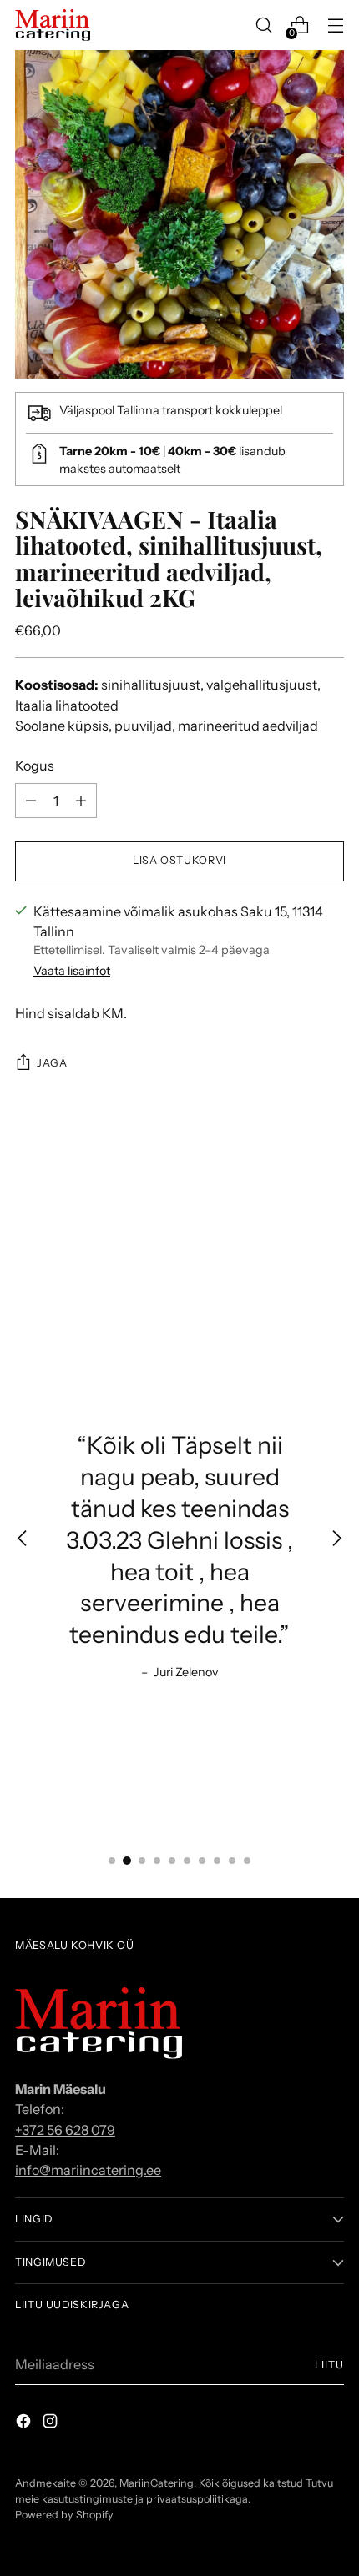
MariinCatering (157, 2483)
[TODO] (31, 801)
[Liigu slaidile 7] (202, 1860)
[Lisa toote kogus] (81, 801)
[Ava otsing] (263, 25)
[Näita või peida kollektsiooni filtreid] (336, 1540)
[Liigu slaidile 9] (232, 1860)
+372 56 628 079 (65, 2130)
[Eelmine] (23, 1540)
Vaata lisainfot (72, 971)
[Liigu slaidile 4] (157, 1860)
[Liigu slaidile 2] (127, 1860)
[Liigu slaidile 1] (112, 1860)
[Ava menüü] (335, 25)
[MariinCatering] (53, 25)
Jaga (52, 1063)
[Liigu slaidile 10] (247, 1860)
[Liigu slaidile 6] (187, 1860)
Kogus (35, 766)
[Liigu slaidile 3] (142, 1860)
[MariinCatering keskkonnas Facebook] (25, 2423)
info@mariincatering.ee (88, 2170)
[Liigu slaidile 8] (217, 1860)
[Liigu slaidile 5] (172, 1860)
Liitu (329, 2365)
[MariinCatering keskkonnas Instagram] (52, 2423)
